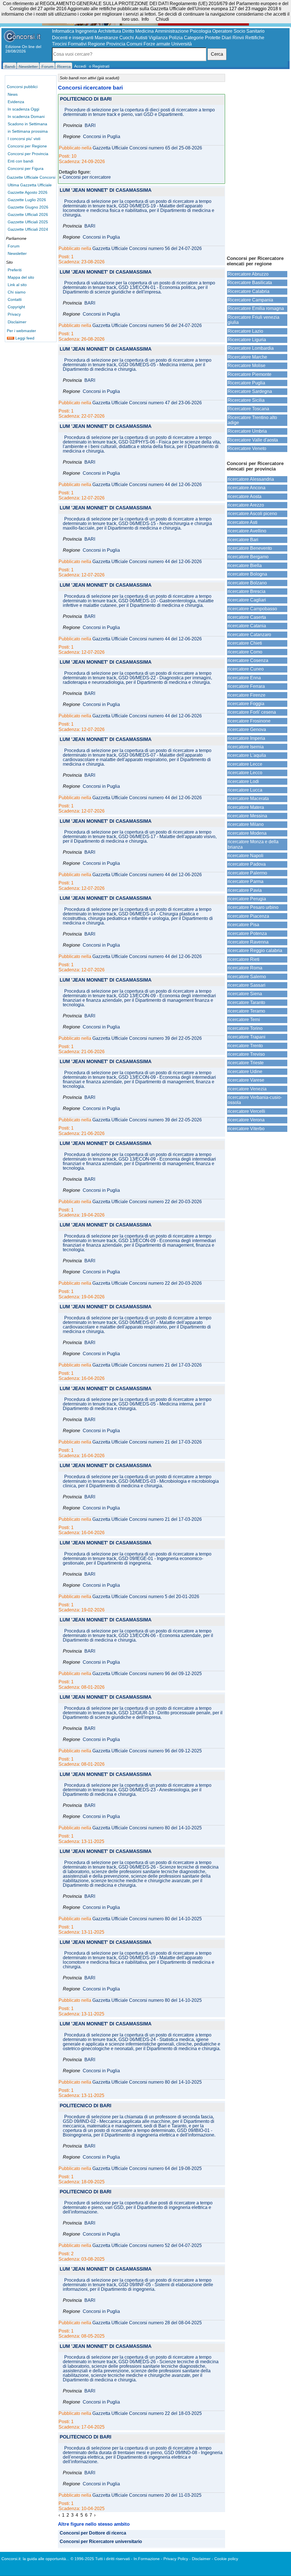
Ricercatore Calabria (249, 291)
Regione (96, 44)
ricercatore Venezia (247, 1089)
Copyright (16, 307)
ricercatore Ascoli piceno (252, 514)
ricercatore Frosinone (249, 721)
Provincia (116, 44)
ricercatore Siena (245, 994)
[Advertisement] (257, 162)
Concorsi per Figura (26, 168)
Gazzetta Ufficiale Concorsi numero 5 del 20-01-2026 (146, 1597)
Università (182, 44)
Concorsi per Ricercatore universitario (101, 2542)
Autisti (141, 38)
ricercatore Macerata (248, 798)
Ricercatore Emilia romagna (256, 308)
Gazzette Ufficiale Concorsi (31, 177)
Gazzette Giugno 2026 (28, 207)
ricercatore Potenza (247, 933)
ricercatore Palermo (247, 873)
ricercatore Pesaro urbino (253, 907)
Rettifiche (255, 38)
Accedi (80, 66)
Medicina (145, 31)
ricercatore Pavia (245, 890)
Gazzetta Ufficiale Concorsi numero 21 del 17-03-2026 (147, 1365)
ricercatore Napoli (246, 856)
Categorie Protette (202, 38)
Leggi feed (24, 338)
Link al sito (17, 285)
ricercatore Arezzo (246, 505)
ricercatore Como (245, 652)
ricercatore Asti (243, 522)
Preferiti (15, 270)
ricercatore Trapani (247, 1037)
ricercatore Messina (247, 816)
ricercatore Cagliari (247, 600)
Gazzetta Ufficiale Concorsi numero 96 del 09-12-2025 (147, 1674)
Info (145, 19)
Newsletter (17, 253)
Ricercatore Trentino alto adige (252, 420)
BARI (90, 126)
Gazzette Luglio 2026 (27, 200)
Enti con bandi (20, 161)
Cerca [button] (217, 54)
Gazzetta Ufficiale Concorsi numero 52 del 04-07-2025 (147, 2246)
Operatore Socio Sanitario (238, 31)
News (13, 94)
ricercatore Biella (245, 566)
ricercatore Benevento (250, 548)
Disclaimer (17, 322)
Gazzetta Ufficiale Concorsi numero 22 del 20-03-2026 (147, 1202)
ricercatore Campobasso (252, 609)
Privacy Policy (176, 2559)
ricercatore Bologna (247, 574)
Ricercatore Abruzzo (248, 274)
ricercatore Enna (244, 678)
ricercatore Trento (245, 1046)
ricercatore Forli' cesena (252, 712)
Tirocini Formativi (69, 44)
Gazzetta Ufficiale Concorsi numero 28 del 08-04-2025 (147, 2323)
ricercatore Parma (246, 881)
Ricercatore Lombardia (251, 348)
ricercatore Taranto (246, 1002)
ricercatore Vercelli (246, 1111)
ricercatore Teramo (246, 1011)
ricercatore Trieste (246, 1063)
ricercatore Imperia (246, 738)
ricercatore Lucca (245, 790)
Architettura (110, 31)
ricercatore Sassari (247, 985)
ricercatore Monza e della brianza (253, 844)
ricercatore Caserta (247, 617)
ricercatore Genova (247, 729)
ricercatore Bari (243, 540)
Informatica (63, 31)
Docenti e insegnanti (73, 38)
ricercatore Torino (245, 1028)
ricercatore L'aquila (247, 755)
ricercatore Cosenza (248, 660)
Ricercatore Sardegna (250, 391)
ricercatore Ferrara (246, 686)
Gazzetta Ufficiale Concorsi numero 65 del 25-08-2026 (147, 148)
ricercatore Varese (246, 1080)
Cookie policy (226, 2559)
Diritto (128, 31)
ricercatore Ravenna (248, 942)
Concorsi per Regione (27, 146)
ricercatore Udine (245, 1072)
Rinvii (238, 38)
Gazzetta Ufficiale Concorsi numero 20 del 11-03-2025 (147, 2495)
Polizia (176, 38)
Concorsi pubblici (22, 87)
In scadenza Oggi (23, 109)
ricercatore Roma (245, 968)
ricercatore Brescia (247, 591)
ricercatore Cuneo (246, 669)
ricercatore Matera (246, 807)
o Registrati (99, 66)
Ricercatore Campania (250, 300)
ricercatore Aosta (245, 496)
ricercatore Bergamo (248, 557)
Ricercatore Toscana (248, 409)
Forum (14, 246)
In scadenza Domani (26, 116)
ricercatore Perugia (247, 899)
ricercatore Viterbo (246, 1129)
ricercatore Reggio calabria (255, 950)
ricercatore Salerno (247, 977)
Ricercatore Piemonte (250, 374)
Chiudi (162, 19)
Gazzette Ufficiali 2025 (28, 222)
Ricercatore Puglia (246, 383)
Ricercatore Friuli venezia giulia (253, 320)
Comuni (134, 44)
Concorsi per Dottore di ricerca (93, 2533)
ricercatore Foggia (246, 704)
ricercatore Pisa (243, 925)
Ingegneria (86, 31)
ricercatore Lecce (245, 764)
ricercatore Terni (244, 1020)
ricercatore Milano (246, 824)
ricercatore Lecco (245, 773)
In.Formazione (147, 2559)
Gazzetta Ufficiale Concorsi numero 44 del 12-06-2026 (147, 485)
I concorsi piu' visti (24, 139)
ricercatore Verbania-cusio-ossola (255, 1100)
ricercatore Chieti (245, 643)
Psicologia (200, 31)
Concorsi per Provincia (28, 154)
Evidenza (16, 102)
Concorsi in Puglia (102, 137)
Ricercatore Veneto (247, 448)
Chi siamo (17, 292)
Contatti (15, 299)
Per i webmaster (21, 331)
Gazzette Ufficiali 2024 (28, 229)
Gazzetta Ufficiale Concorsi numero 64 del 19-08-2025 (147, 2169)
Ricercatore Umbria (247, 431)
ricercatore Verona (246, 1120)
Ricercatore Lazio (245, 331)
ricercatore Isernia (246, 747)
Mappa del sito (21, 277)
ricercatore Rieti (244, 959)
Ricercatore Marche (247, 357)
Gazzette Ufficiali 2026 (28, 215)
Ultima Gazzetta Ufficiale (30, 185)
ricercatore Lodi (243, 781)
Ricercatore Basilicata (250, 283)
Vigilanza (158, 38)
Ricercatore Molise (247, 366)
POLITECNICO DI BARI (86, 99)
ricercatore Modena (247, 833)
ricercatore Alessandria (251, 479)
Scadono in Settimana (27, 124)
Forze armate (157, 44)
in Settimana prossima (28, 131)
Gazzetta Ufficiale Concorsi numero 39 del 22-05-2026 (147, 1038)
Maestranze (106, 38)
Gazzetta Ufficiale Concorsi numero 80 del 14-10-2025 (147, 1828)
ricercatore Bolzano (247, 583)
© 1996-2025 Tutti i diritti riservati (100, 2559)
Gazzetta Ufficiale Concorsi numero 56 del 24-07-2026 (147, 249)
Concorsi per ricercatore (87, 177)
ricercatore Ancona (247, 488)
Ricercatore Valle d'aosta (253, 440)
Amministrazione (172, 31)
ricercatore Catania (247, 626)
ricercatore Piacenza (248, 916)
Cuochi (127, 38)
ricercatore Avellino (247, 531)
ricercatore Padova (247, 864)
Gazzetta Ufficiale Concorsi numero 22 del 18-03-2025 (147, 2413)
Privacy (14, 314)
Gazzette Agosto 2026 (28, 192)
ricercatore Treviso (246, 1054)
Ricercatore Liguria (247, 340)
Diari (226, 38)
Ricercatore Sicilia (246, 400)
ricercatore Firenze (247, 695)
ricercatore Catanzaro (249, 635)
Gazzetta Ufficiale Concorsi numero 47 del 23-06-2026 (147, 403)
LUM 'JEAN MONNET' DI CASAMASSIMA (106, 190)
